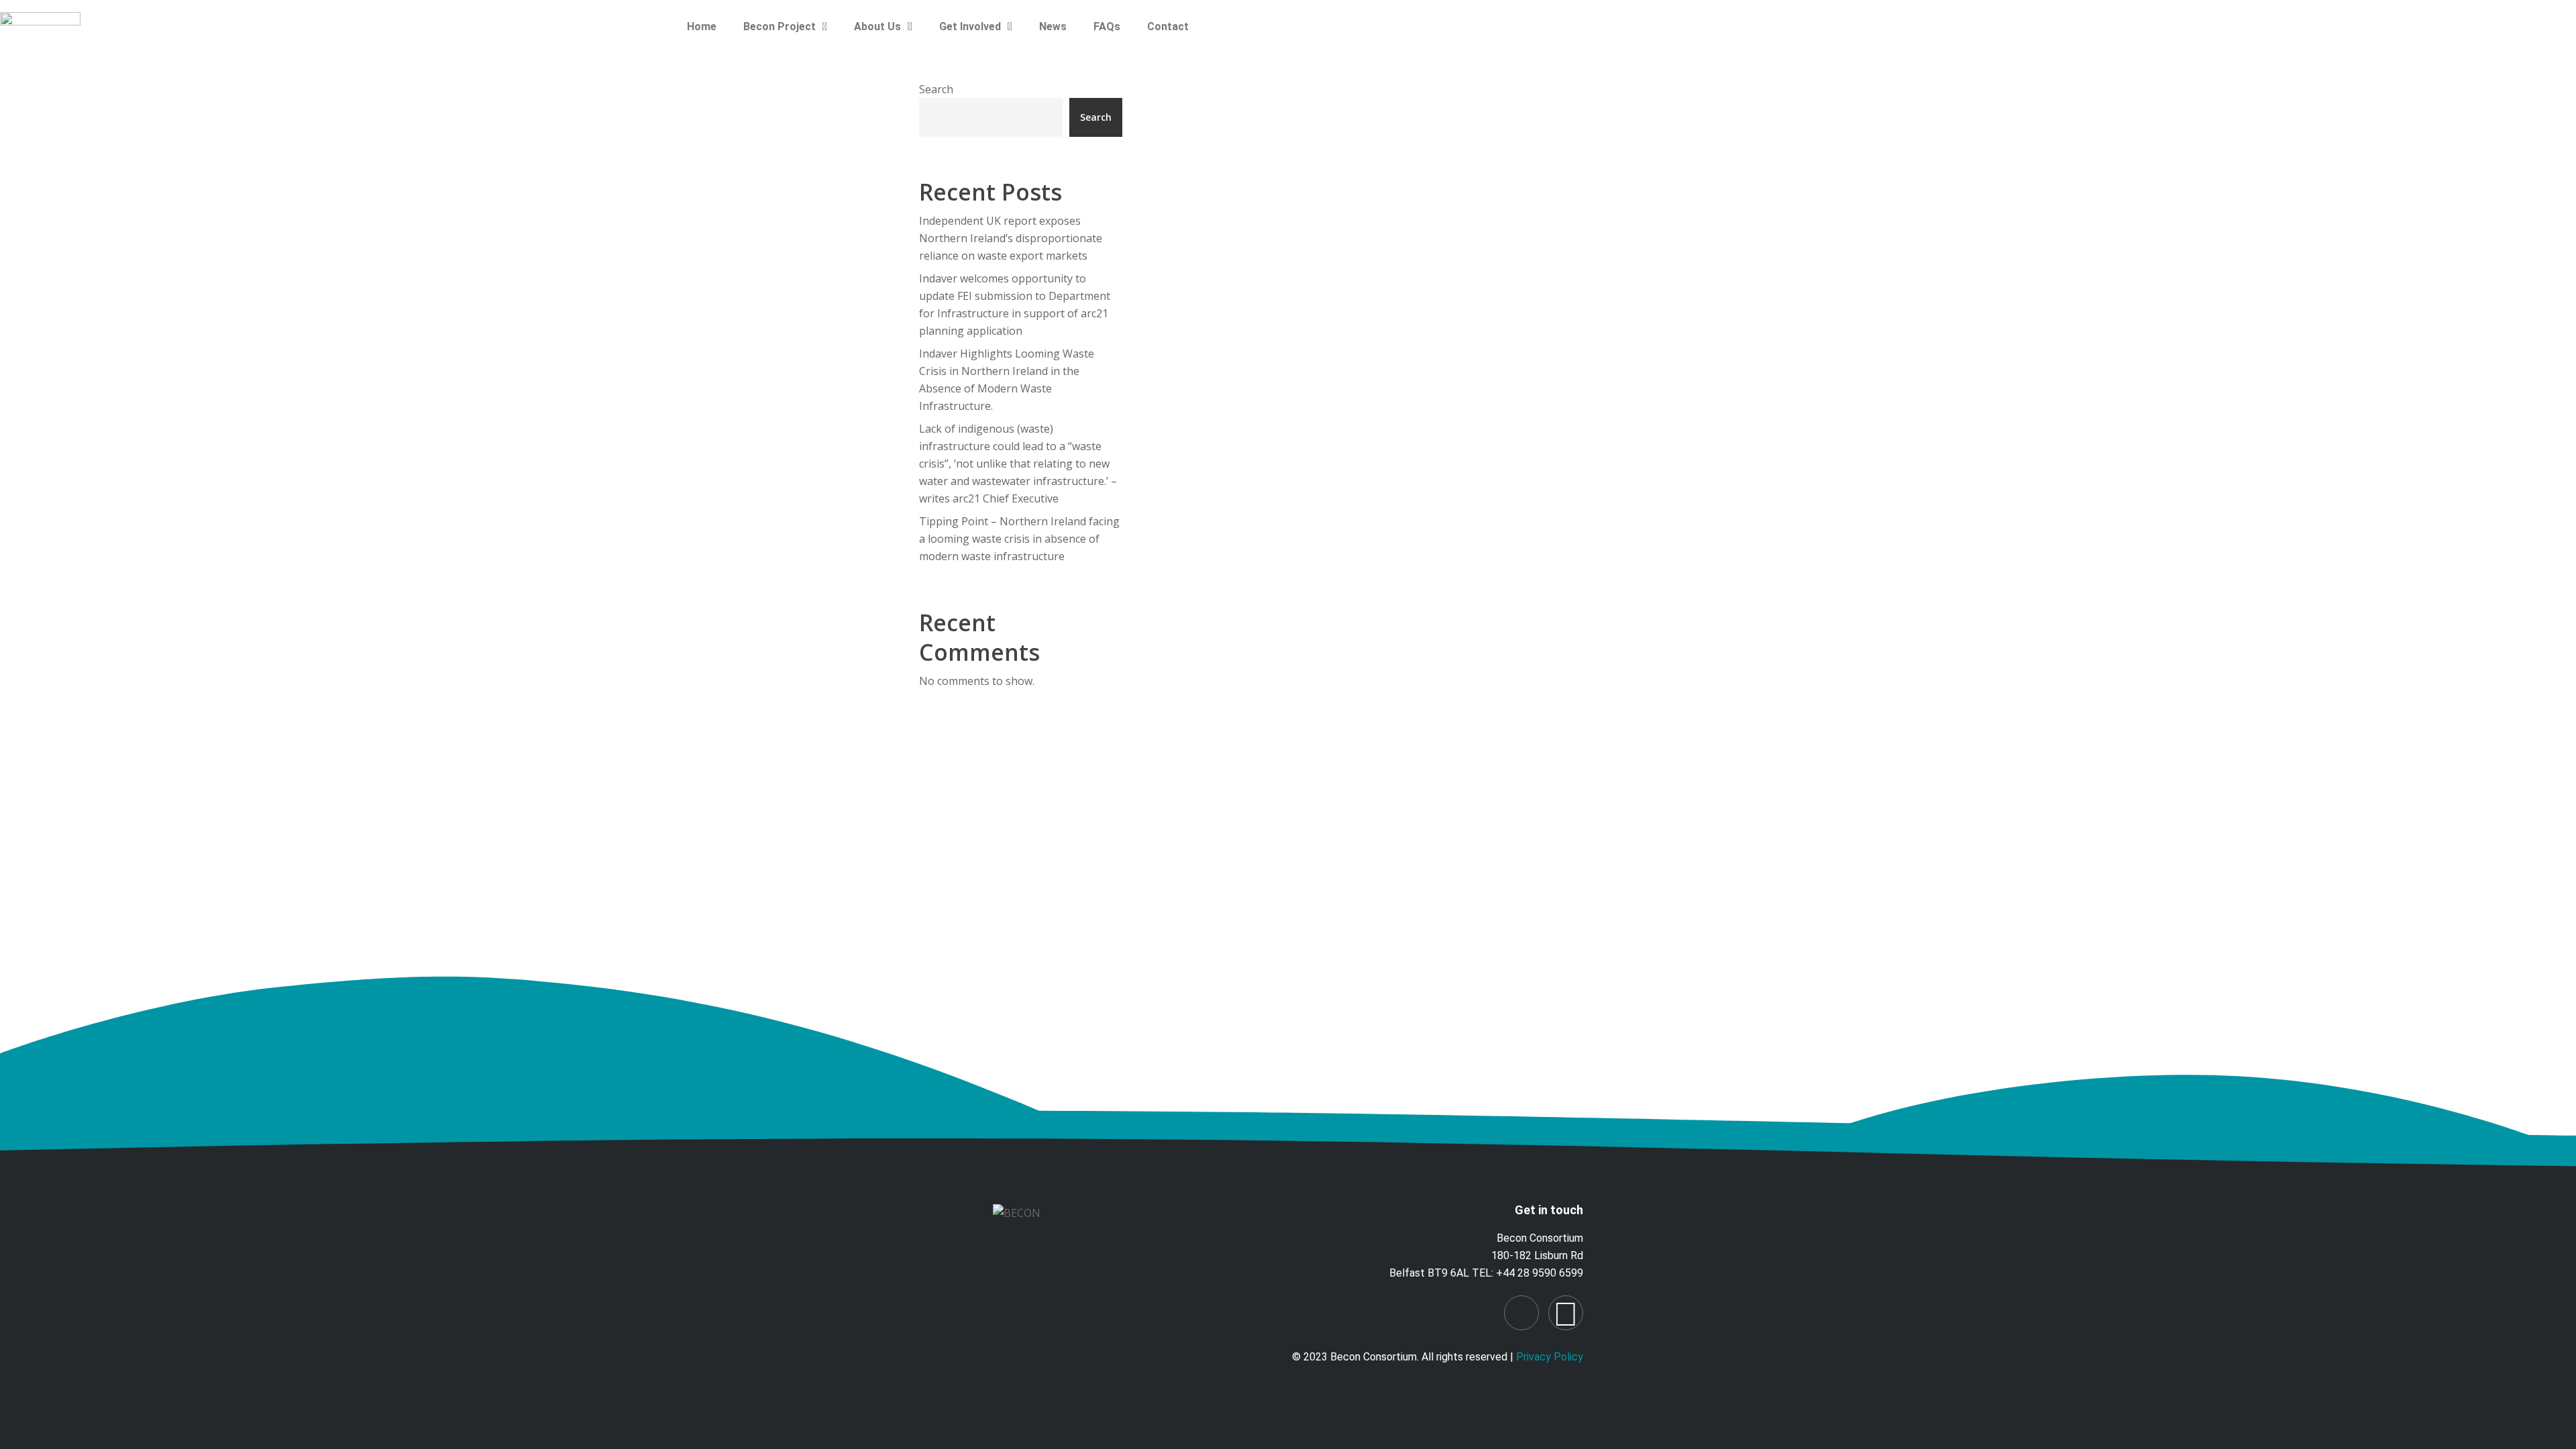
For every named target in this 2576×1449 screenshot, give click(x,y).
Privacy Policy (1550, 1357)
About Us (877, 26)
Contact (1168, 26)
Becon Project (780, 26)
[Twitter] (1566, 1313)
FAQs (1107, 26)
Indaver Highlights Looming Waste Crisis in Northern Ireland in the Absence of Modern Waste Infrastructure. (1007, 380)
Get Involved (970, 26)
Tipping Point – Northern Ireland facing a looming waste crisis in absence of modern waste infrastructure (1019, 539)
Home (702, 26)
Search (936, 89)
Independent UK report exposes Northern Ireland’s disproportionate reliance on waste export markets (1011, 238)
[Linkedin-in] (1521, 1313)
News (1053, 26)
